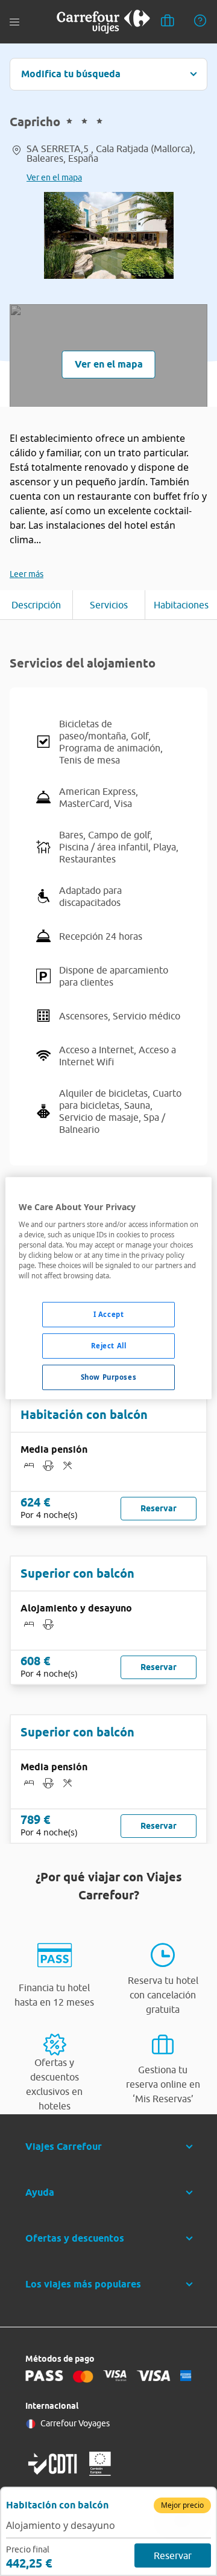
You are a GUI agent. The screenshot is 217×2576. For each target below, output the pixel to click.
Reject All (109, 1346)
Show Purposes (108, 1377)
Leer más (27, 574)
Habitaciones (181, 605)
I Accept (109, 1314)
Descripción (36, 605)
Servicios (109, 605)
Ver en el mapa (54, 177)
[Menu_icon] (14, 22)
